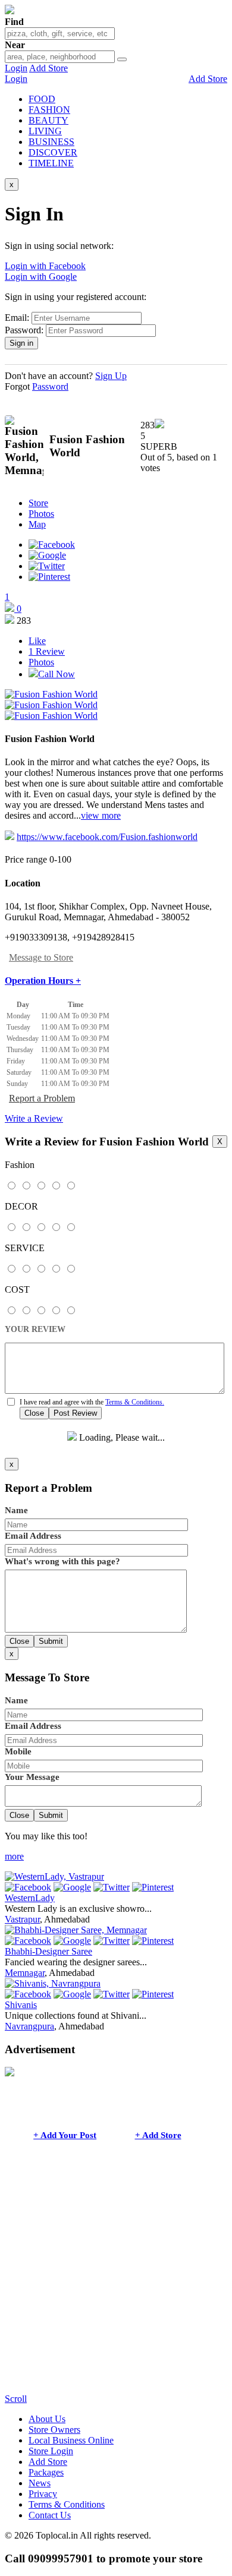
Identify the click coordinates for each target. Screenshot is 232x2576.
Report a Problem (42, 1098)
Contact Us (50, 2515)
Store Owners (54, 2430)
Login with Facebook (45, 266)
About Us (47, 2419)
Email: (17, 318)
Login (16, 68)
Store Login (51, 2451)
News (40, 2483)
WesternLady (30, 1898)
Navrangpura (29, 2026)
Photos (41, 514)
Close (34, 1413)
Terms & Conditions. (135, 1402)
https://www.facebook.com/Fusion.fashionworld (107, 837)
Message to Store (41, 957)
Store (38, 503)
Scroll (16, 2399)
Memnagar (25, 1973)
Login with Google (41, 277)
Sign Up (111, 376)
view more (101, 815)
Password (50, 386)
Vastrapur (22, 1919)
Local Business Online (71, 2440)
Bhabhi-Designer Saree (48, 1951)
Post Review (75, 1413)
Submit (51, 1641)
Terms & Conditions (67, 2504)
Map (37, 524)
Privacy (43, 2494)
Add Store (48, 68)
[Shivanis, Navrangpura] (53, 1983)
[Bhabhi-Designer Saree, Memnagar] (76, 1930)
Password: (24, 330)
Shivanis (21, 2005)
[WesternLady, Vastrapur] (54, 1876)
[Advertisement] (116, 2278)
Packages (46, 2472)
